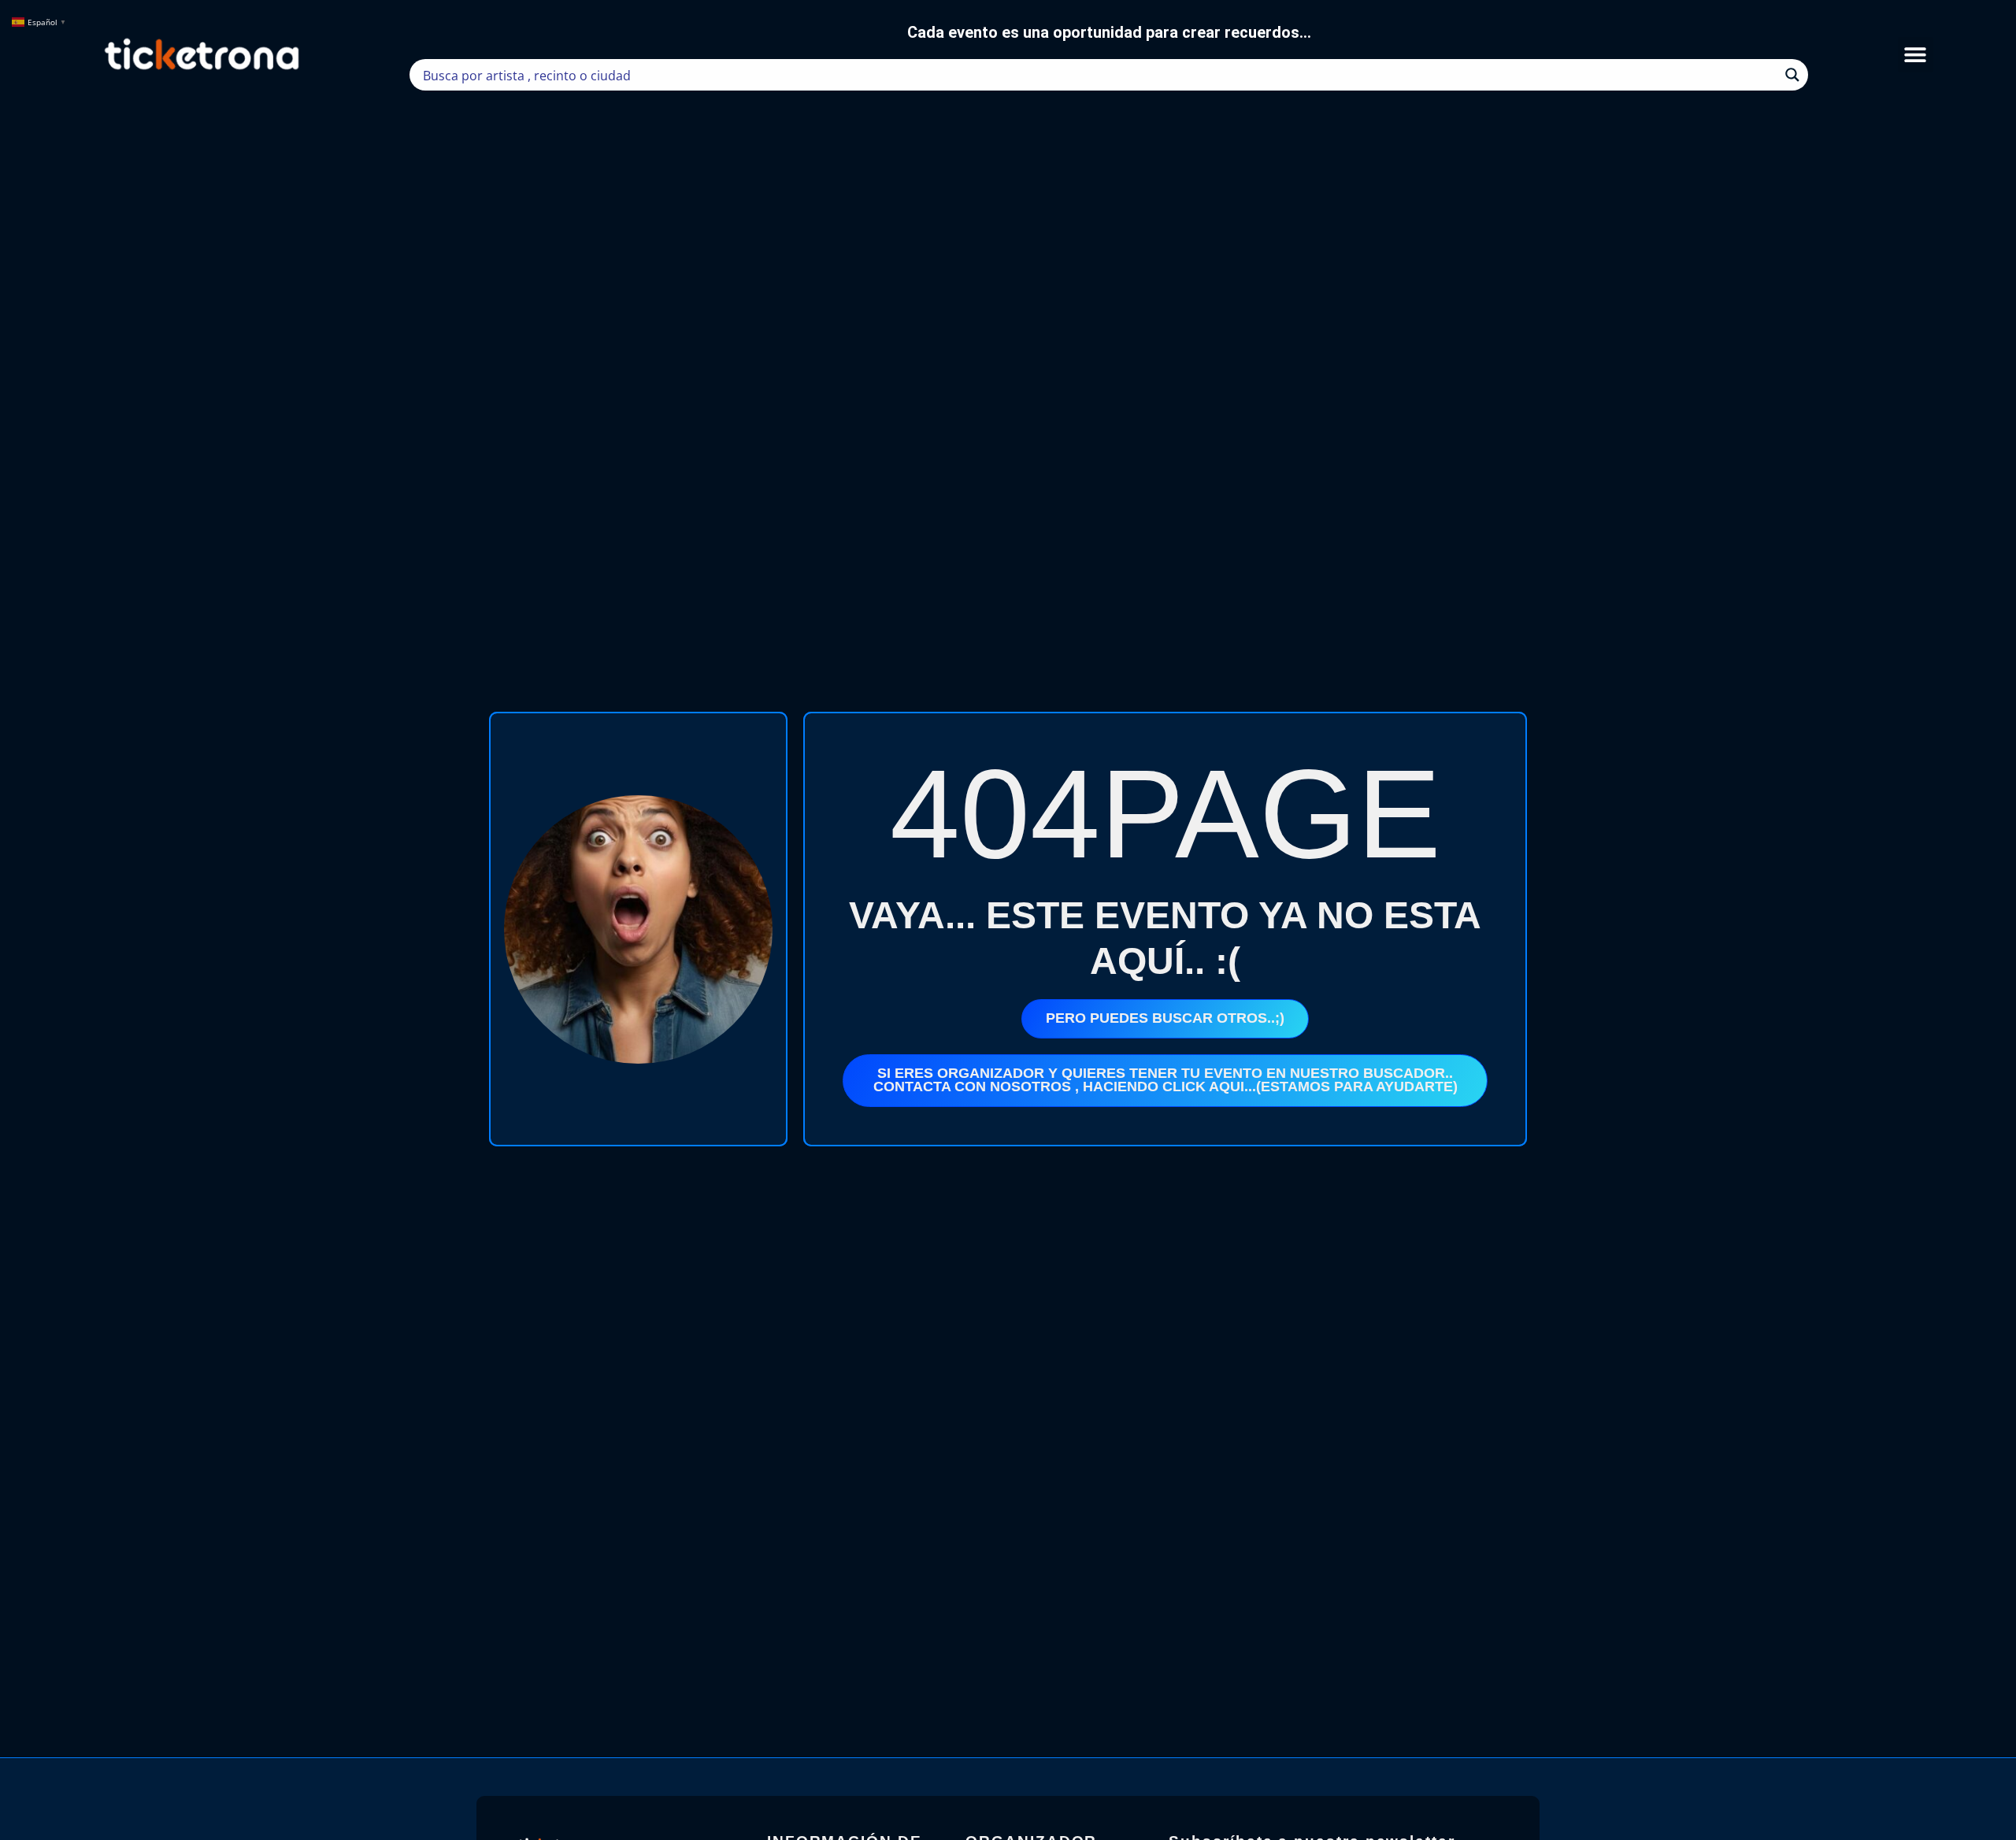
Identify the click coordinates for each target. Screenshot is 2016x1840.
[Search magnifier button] (1792, 75)
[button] (1916, 55)
